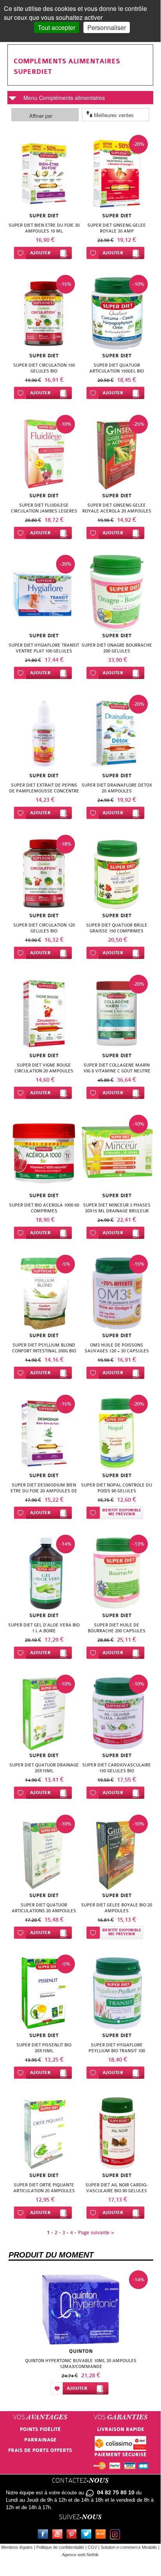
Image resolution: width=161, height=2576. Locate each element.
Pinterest (73, 2535)
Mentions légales (17, 2547)
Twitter (88, 2535)
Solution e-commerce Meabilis (129, 2547)
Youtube (59, 2535)
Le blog (102, 2535)
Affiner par (41, 116)
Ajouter (40, 253)
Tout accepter (57, 27)
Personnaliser (107, 27)
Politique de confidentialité (60, 2547)
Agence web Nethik (80, 2555)
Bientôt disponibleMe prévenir (122, 1512)
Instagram (117, 2535)
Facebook (44, 2535)
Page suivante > (96, 2232)
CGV (92, 2547)
